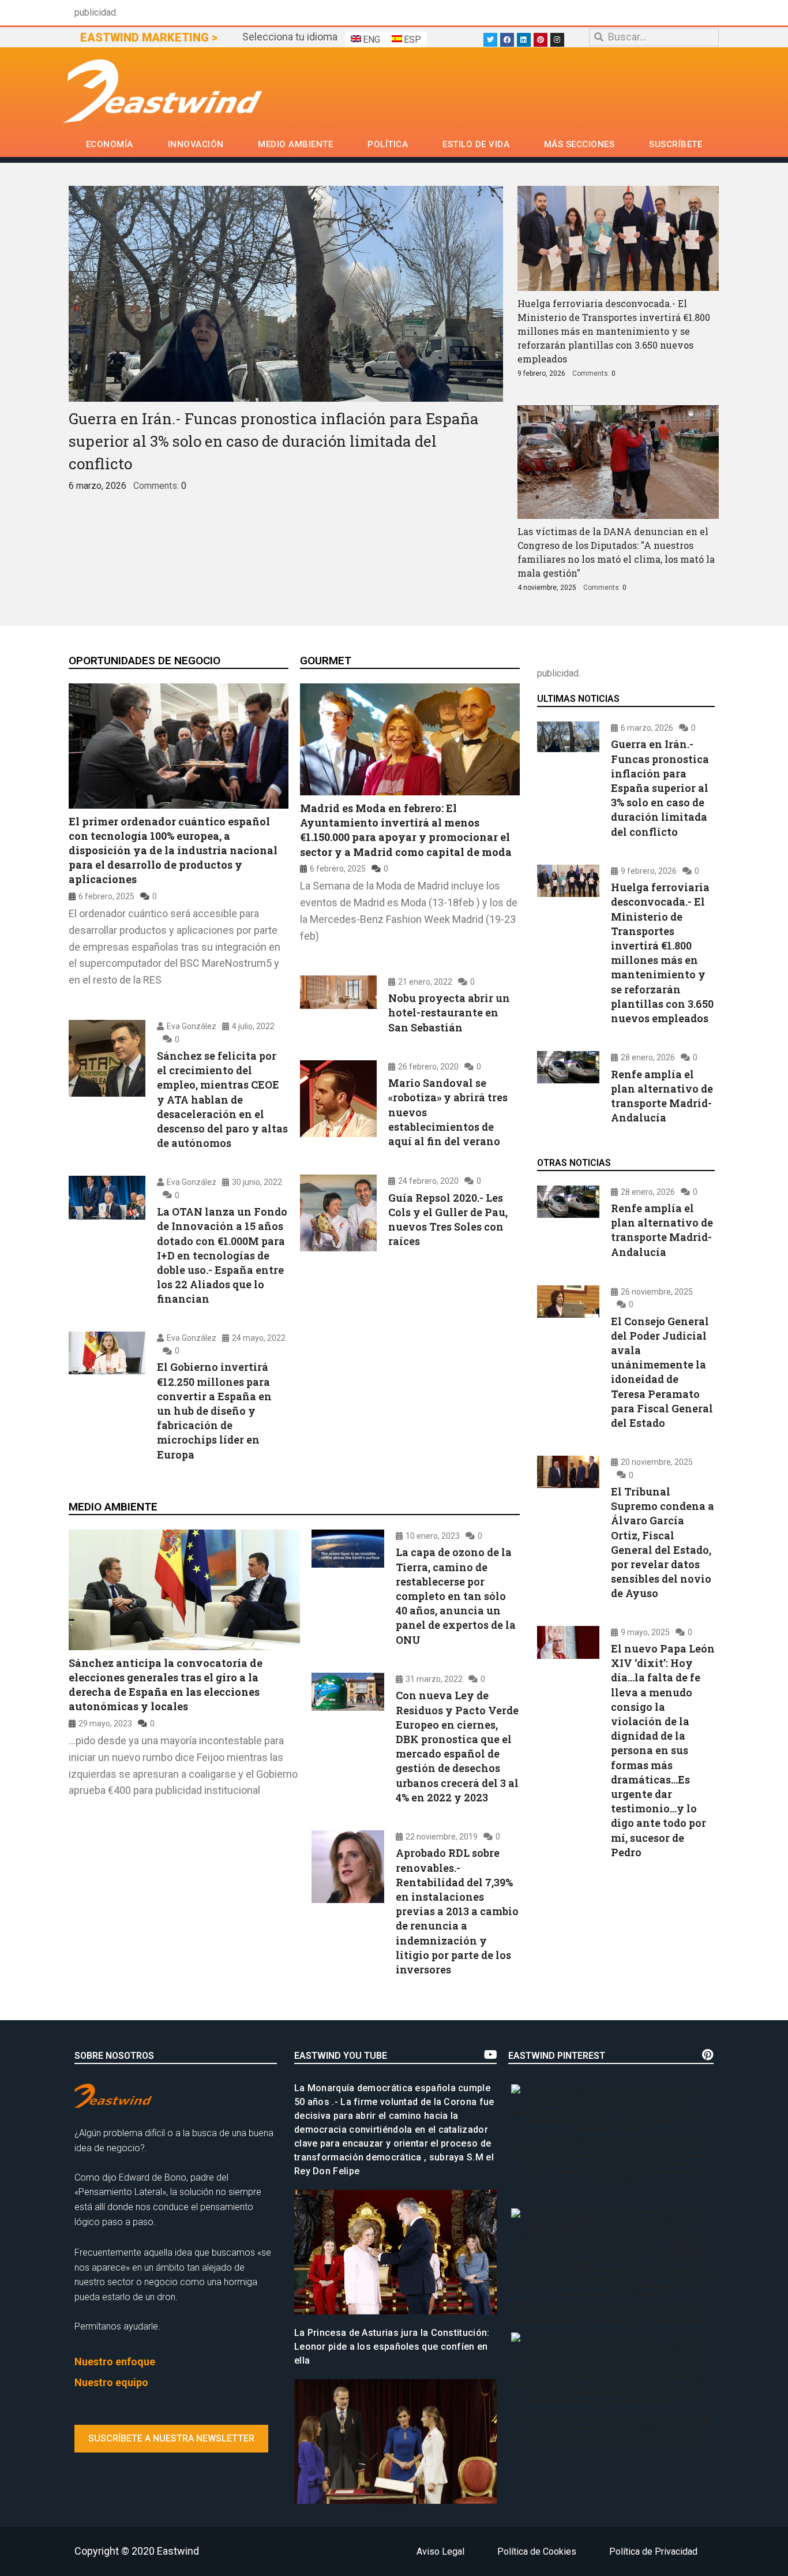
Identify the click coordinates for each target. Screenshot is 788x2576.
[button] (171, 2439)
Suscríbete (676, 144)
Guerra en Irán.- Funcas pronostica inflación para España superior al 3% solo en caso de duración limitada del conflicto (274, 441)
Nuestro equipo (111, 2382)
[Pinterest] (541, 40)
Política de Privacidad (653, 2551)
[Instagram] (557, 40)
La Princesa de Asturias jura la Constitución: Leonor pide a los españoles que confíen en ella (392, 2347)
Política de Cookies (537, 2551)
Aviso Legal (440, 2551)
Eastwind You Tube (341, 2056)
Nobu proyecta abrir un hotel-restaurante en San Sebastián (449, 1013)
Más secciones (579, 144)
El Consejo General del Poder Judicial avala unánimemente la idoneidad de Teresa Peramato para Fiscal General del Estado (662, 1371)
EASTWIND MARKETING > (149, 38)
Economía (110, 144)
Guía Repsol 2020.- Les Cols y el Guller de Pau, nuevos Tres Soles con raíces (448, 1219)
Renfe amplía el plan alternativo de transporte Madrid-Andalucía (662, 1096)
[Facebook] (507, 40)
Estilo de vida (476, 144)
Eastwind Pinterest (557, 2056)
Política (388, 144)
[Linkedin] (524, 40)
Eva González (192, 1026)
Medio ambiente (295, 144)
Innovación (196, 144)
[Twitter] (490, 40)
